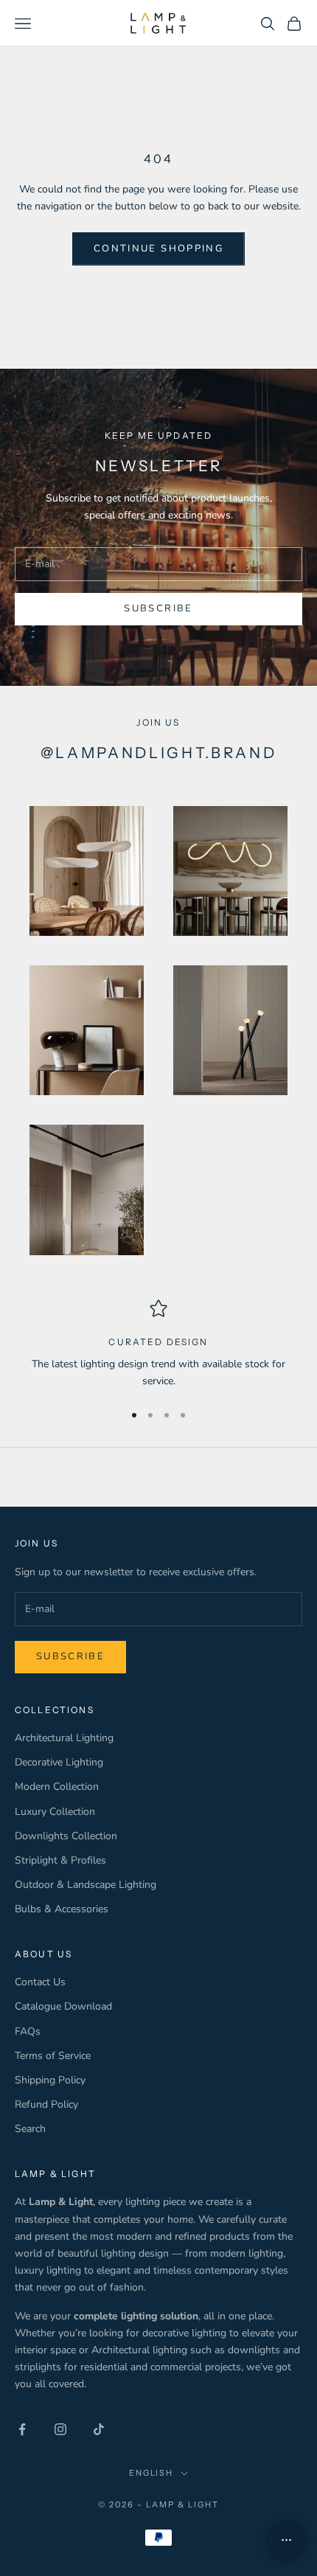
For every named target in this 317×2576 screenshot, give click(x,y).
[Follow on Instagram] (60, 2429)
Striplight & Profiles (60, 1860)
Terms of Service (53, 2056)
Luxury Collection (55, 1812)
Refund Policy (46, 2104)
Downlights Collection (66, 1836)
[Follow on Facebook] (22, 2429)
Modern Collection (57, 1787)
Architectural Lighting (64, 1738)
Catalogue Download (63, 2006)
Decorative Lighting (59, 1762)
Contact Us (40, 1982)
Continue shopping (158, 249)
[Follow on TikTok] (99, 2429)
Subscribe (158, 608)
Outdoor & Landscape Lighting (86, 1885)
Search (30, 2129)
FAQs (28, 2031)
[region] (158, 1345)
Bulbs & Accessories (62, 1909)
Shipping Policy (50, 2080)
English (151, 2473)
